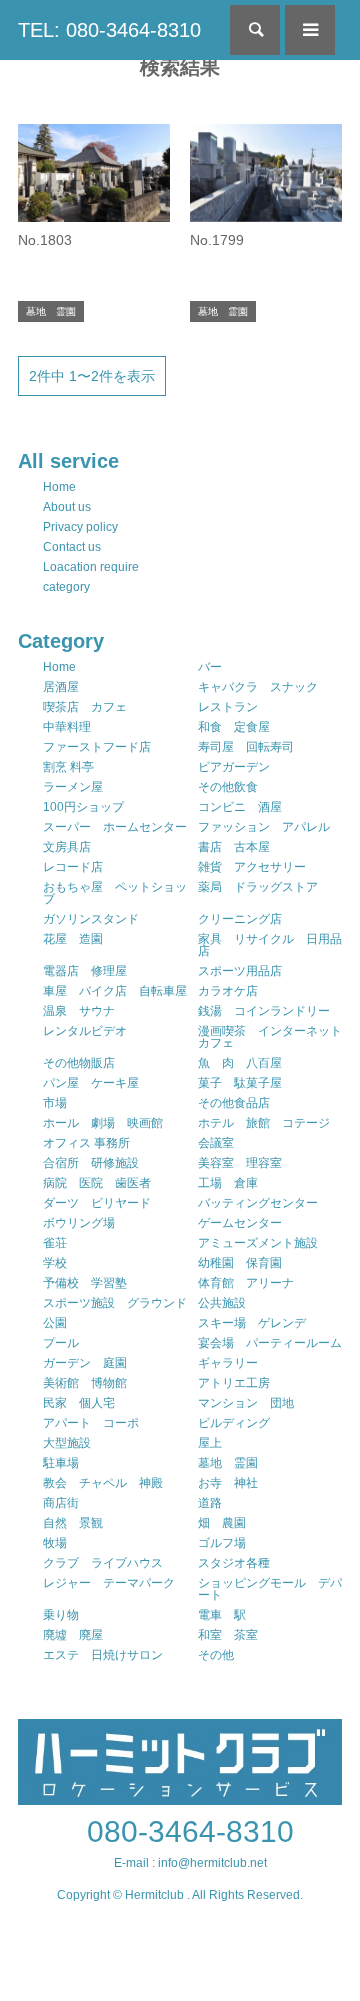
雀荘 (55, 1243)
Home (59, 487)
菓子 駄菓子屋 (240, 1083)
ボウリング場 (79, 1223)
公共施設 (222, 1303)
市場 (55, 1103)
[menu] (310, 30)
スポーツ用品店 (240, 971)
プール (61, 1343)
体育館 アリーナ (246, 1283)
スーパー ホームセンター (115, 827)
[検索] (255, 30)
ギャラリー (228, 1363)
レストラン (228, 707)
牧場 (55, 1543)
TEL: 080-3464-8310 (109, 30)
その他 (216, 1655)
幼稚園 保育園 (240, 1263)
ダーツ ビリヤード (97, 1203)
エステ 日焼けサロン (103, 1655)
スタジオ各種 (234, 1563)
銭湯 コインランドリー (264, 1011)
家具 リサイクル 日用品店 (270, 945)
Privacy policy (80, 527)
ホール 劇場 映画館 (103, 1123)
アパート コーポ (91, 1423)
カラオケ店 (228, 991)
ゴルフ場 (222, 1543)
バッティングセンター (258, 1203)
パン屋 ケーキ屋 (91, 1083)
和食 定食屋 (234, 727)
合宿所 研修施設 (91, 1163)
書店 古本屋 (234, 847)
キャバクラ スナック (258, 687)
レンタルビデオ (85, 1031)
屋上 (210, 1443)
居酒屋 (61, 687)
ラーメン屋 (73, 787)
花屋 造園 (73, 939)
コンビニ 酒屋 (240, 807)
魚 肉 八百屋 (240, 1063)
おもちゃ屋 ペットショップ (115, 893)
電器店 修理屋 (85, 971)
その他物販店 (79, 1063)
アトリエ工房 (234, 1383)
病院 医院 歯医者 (97, 1183)
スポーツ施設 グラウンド (115, 1303)
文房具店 (67, 847)
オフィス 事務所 (86, 1143)
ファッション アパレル (264, 827)
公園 (55, 1323)
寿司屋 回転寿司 (246, 747)
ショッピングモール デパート (270, 1589)
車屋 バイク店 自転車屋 (115, 991)
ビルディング (234, 1423)
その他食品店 (234, 1103)
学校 (55, 1263)
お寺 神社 (228, 1483)
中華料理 (67, 727)
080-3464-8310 (190, 1831)
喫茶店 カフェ (85, 707)
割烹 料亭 (68, 767)
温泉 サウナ (79, 1011)
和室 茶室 (228, 1635)
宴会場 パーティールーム (270, 1343)
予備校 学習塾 (85, 1283)
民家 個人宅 (79, 1403)
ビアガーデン (234, 767)
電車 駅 (222, 1615)
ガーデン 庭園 (85, 1363)
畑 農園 (222, 1523)
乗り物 (61, 1615)
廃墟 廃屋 (73, 1635)
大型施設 (67, 1443)
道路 (210, 1503)
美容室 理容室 (240, 1163)
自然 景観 (73, 1523)
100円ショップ (83, 807)
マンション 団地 (246, 1403)
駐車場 (61, 1463)
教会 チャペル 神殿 (103, 1483)
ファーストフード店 (97, 747)
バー (210, 667)
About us (67, 507)
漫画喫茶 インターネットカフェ (270, 1037)
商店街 (61, 1503)
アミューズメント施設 (258, 1243)
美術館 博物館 (85, 1383)
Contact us (72, 547)
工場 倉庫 (228, 1183)
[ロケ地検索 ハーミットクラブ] (180, 1796)
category (66, 587)
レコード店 (73, 867)
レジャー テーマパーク (109, 1583)
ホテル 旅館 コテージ (264, 1123)
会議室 (216, 1143)
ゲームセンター (240, 1223)
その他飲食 (228, 787)
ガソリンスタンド (91, 919)
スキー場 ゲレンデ (252, 1323)
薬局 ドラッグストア (258, 887)
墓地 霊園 (228, 1463)
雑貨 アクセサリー (252, 867)
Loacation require (91, 567)
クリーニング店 (240, 919)
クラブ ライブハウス (103, 1563)
